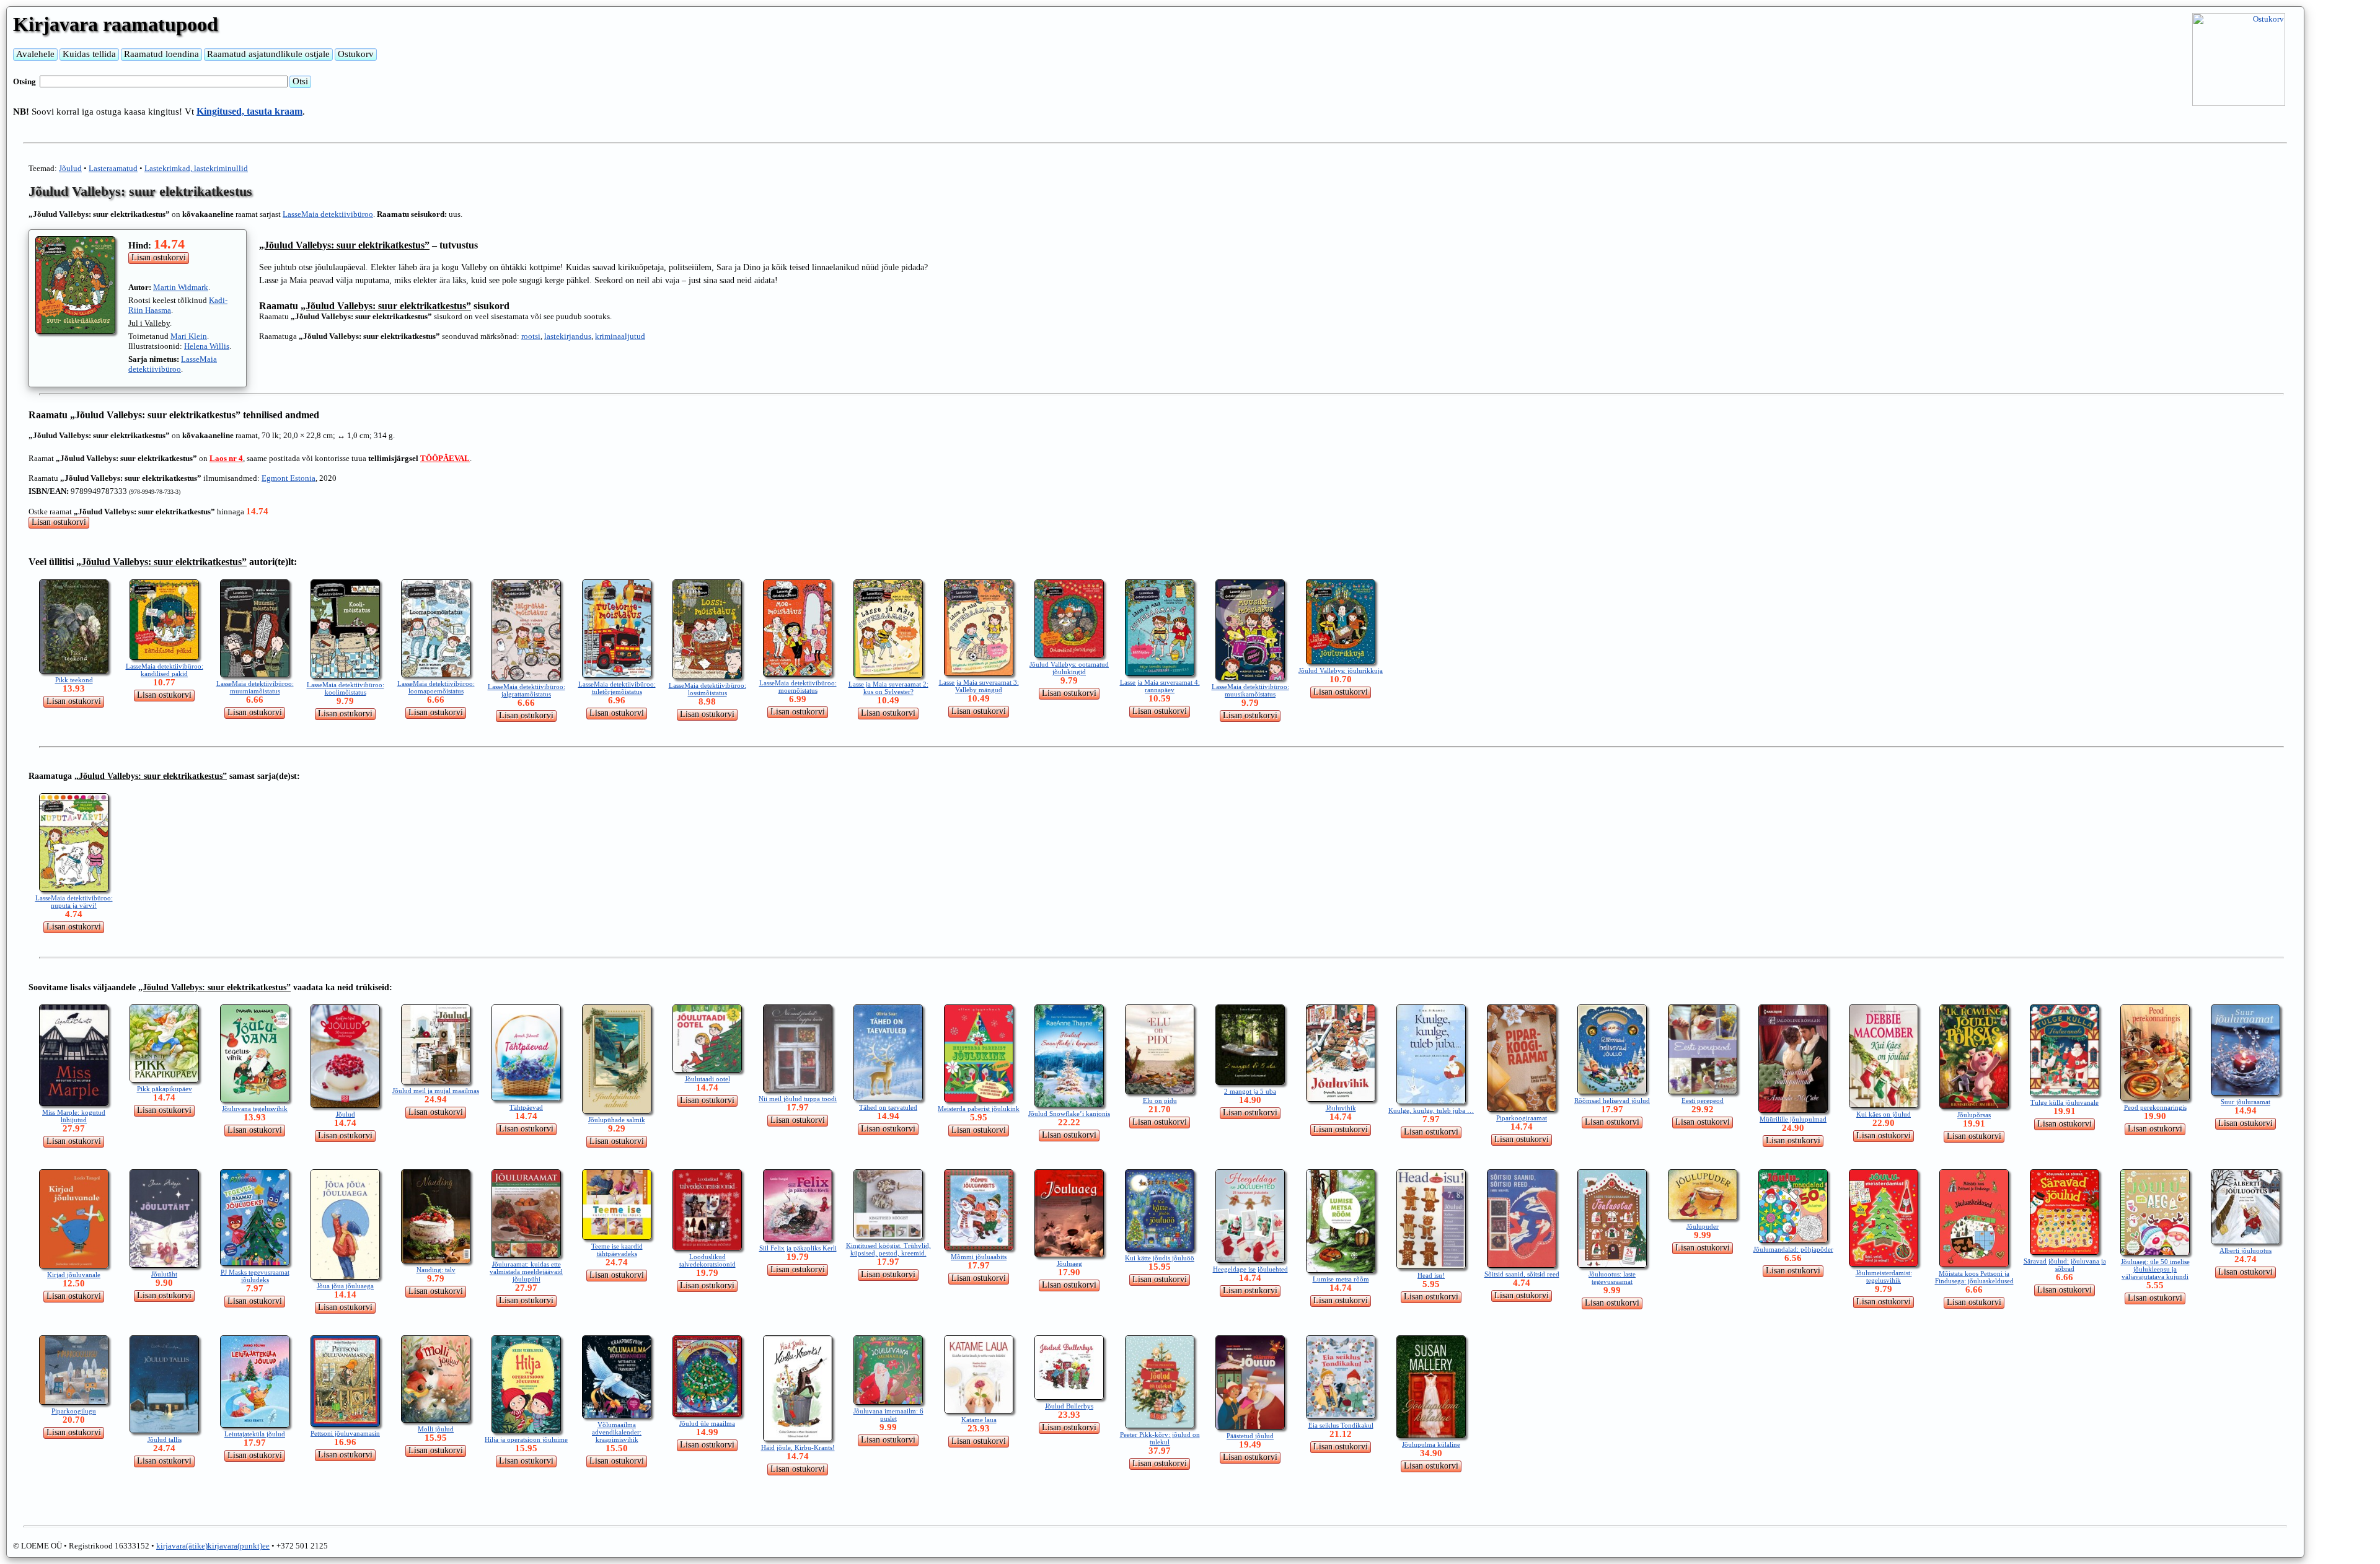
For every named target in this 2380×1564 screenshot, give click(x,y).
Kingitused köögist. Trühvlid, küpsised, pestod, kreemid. (888, 1249)
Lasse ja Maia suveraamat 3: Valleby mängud (979, 686)
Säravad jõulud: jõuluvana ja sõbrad (2065, 1265)
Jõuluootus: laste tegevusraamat (1612, 1278)
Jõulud (70, 168)
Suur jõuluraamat (2246, 1102)
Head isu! (1431, 1275)
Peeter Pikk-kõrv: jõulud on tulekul (1160, 1438)
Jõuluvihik (1341, 1108)
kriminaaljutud (620, 336)
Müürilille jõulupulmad (1793, 1119)
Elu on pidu (1160, 1101)
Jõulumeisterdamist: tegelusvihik (1884, 1276)
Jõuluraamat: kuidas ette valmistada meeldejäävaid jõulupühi (526, 1272)
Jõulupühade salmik (617, 1120)
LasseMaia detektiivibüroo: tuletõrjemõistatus (617, 688)
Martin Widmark (181, 287)
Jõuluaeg (1069, 1263)
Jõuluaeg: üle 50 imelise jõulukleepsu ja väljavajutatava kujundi (2155, 1269)
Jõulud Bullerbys (1069, 1406)
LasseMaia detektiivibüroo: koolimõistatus (346, 688)
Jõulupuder (1703, 1226)
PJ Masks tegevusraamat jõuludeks (255, 1276)
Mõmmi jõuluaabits (979, 1257)
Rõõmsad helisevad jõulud (1612, 1101)
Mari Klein (189, 336)
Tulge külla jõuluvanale (2065, 1102)
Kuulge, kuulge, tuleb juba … (1431, 1110)
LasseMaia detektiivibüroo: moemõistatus (798, 687)
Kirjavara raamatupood (116, 24)
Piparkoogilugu (74, 1411)
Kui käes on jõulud (1884, 1114)
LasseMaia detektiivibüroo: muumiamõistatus (255, 687)
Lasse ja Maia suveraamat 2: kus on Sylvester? (888, 688)
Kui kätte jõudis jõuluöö (1160, 1258)
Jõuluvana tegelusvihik (255, 1109)
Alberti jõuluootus (2246, 1250)
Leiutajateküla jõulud (255, 1434)
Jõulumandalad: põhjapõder (1793, 1249)
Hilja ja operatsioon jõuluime (526, 1439)
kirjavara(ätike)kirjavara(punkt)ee (213, 1546)
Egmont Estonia (289, 478)
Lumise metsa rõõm (1341, 1279)
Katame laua (979, 1420)
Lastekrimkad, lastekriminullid (196, 168)
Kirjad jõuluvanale (74, 1275)
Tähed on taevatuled (888, 1107)
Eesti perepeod (1703, 1101)
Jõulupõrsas (1974, 1115)
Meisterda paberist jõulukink (979, 1109)
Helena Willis (207, 346)
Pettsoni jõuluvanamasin (345, 1433)
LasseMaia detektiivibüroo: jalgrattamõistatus (527, 690)
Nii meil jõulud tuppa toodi (798, 1099)
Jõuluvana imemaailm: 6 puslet (888, 1415)
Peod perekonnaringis (2155, 1107)
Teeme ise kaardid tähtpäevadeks (617, 1250)
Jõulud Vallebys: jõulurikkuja (1341, 670)
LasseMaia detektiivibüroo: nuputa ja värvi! (74, 902)
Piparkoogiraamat (1522, 1118)
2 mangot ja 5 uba (1250, 1091)
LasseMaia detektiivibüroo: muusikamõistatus (1250, 690)
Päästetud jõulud (1250, 1436)
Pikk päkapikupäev (165, 1089)
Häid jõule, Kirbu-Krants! (798, 1448)
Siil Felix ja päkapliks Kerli (798, 1248)
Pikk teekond (74, 680)
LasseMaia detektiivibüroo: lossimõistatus (707, 689)
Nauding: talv (436, 1270)
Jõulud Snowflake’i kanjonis (1069, 1114)
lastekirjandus (568, 336)
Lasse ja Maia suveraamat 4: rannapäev (1160, 686)
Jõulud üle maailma (707, 1423)
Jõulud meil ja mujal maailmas (436, 1091)
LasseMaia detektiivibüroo (328, 214)
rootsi (531, 336)
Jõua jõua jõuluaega (345, 1286)
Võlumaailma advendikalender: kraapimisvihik (617, 1432)
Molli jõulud (436, 1429)
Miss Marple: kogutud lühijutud (74, 1116)
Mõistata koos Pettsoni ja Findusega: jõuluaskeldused (1974, 1277)
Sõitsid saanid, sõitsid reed (1522, 1274)
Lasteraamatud (113, 168)
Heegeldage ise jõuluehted (1250, 1269)
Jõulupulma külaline (1431, 1444)
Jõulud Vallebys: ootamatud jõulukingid (1069, 668)
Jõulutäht (164, 1274)
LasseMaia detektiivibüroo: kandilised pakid (165, 670)
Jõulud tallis (165, 1439)
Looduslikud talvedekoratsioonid (707, 1260)
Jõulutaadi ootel (707, 1079)
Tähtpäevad (526, 1107)
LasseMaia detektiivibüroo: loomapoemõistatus (436, 687)
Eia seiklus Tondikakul (1341, 1425)
